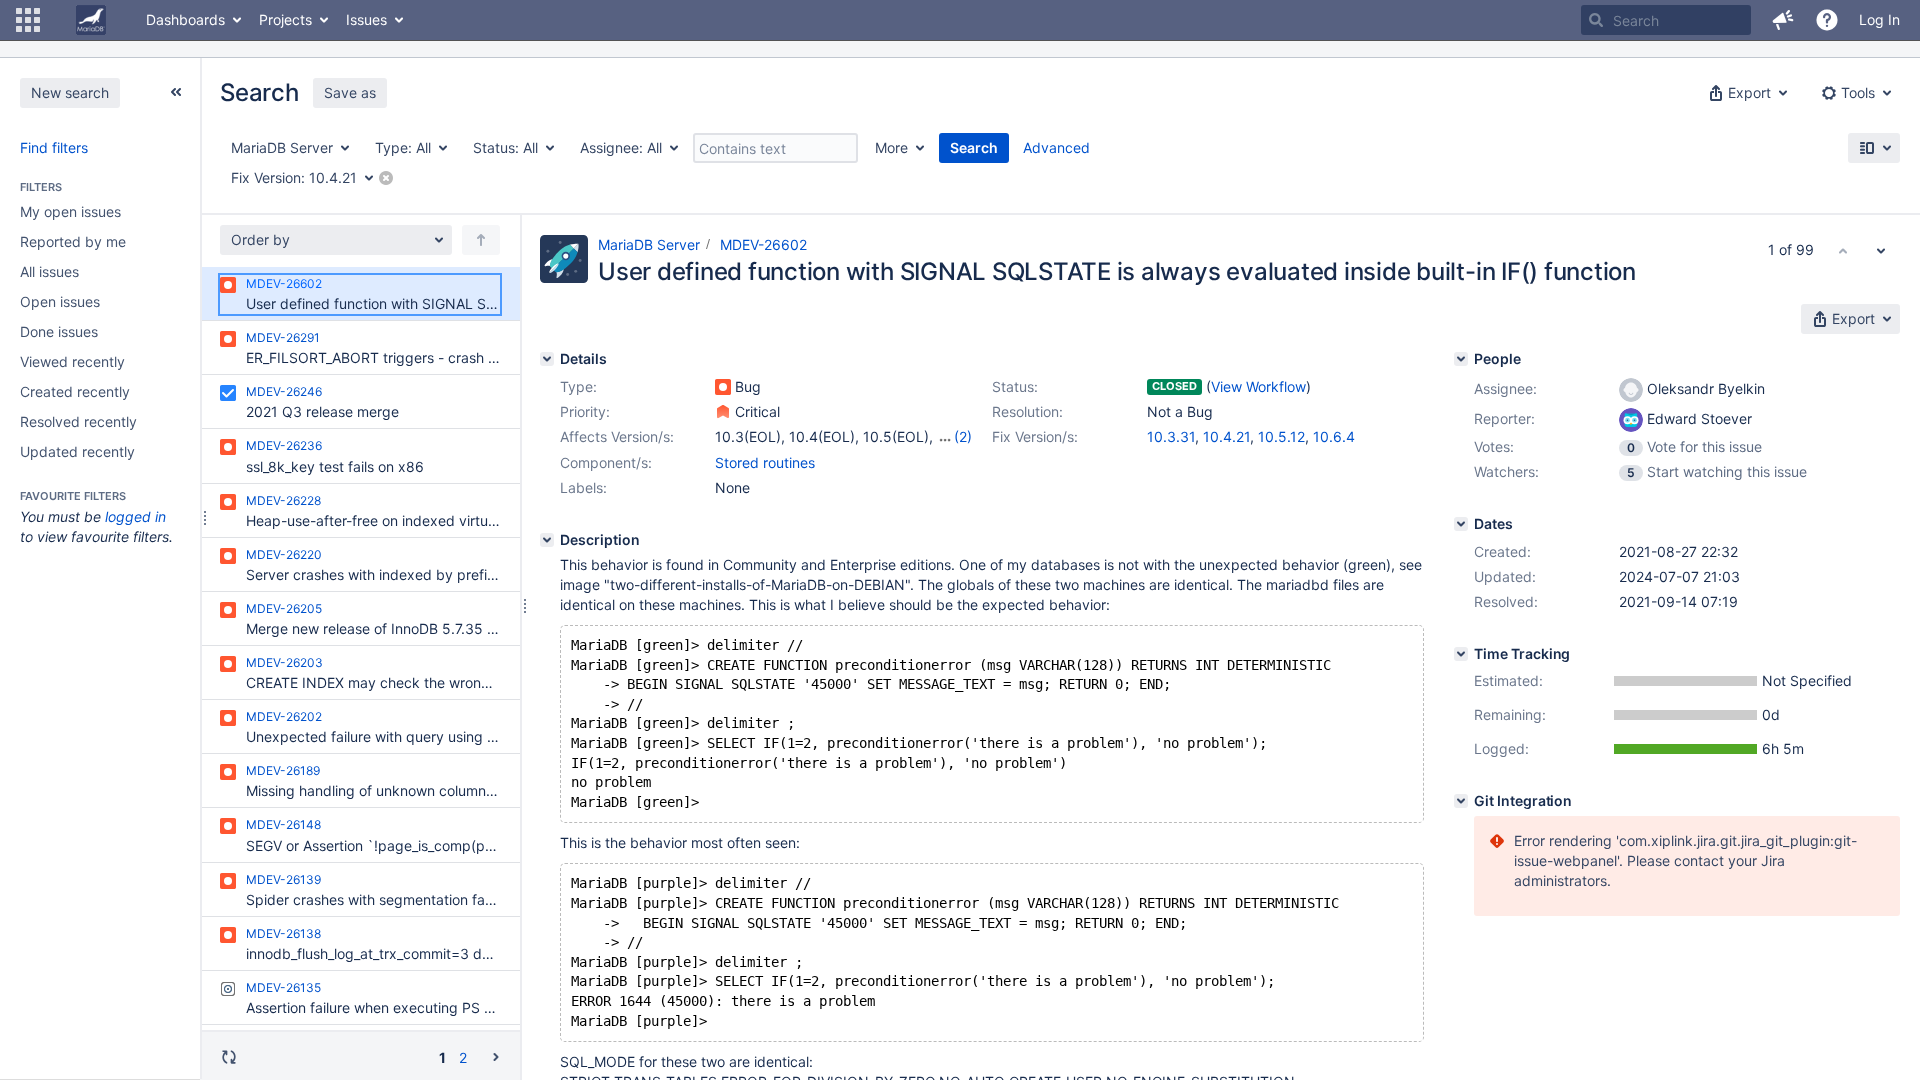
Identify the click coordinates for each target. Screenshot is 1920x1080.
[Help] (1827, 20)
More (891, 147)
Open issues (60, 301)
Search (974, 147)
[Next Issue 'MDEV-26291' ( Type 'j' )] (1881, 250)
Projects (285, 19)
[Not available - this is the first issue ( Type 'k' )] (1843, 250)
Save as (350, 92)
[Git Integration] (1461, 801)
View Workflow (1258, 386)
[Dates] (1461, 524)
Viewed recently (72, 361)
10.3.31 (1171, 436)
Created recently (75, 391)
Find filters (54, 147)
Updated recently (77, 451)
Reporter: (1504, 418)
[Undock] (176, 92)
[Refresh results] (229, 1057)
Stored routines (765, 462)
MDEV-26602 (763, 244)
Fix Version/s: (1035, 436)
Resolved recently (78, 421)
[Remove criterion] (386, 178)
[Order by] (481, 240)
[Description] (547, 540)
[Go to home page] (91, 20)
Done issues (59, 331)
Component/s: (606, 462)
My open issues (70, 211)
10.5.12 (1281, 436)
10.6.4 (1334, 436)
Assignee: (1505, 388)
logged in (135, 516)
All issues (49, 271)
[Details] (547, 359)
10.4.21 (1226, 436)
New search (70, 92)
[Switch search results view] (1874, 148)
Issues (366, 19)
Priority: (585, 411)
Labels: (583, 487)
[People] (1461, 359)
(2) (963, 436)
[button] (28, 20)
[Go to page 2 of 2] (496, 1056)
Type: (578, 386)
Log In (1879, 19)
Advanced (1056, 147)
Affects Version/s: (617, 436)
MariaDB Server (649, 244)
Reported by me (73, 241)
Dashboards (185, 19)
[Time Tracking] (1461, 654)
